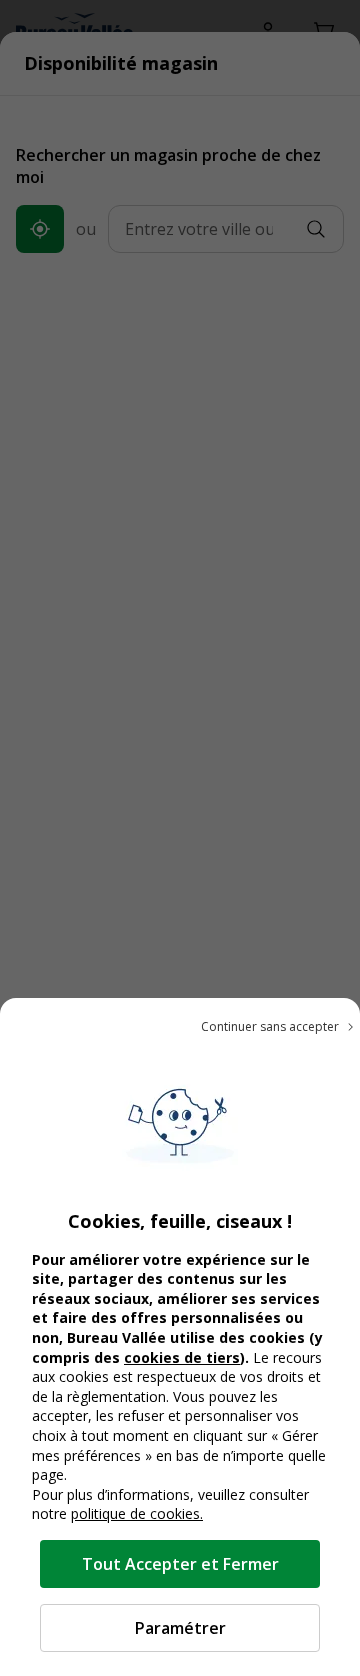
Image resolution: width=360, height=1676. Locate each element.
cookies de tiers (182, 1357)
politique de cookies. (137, 1513)
